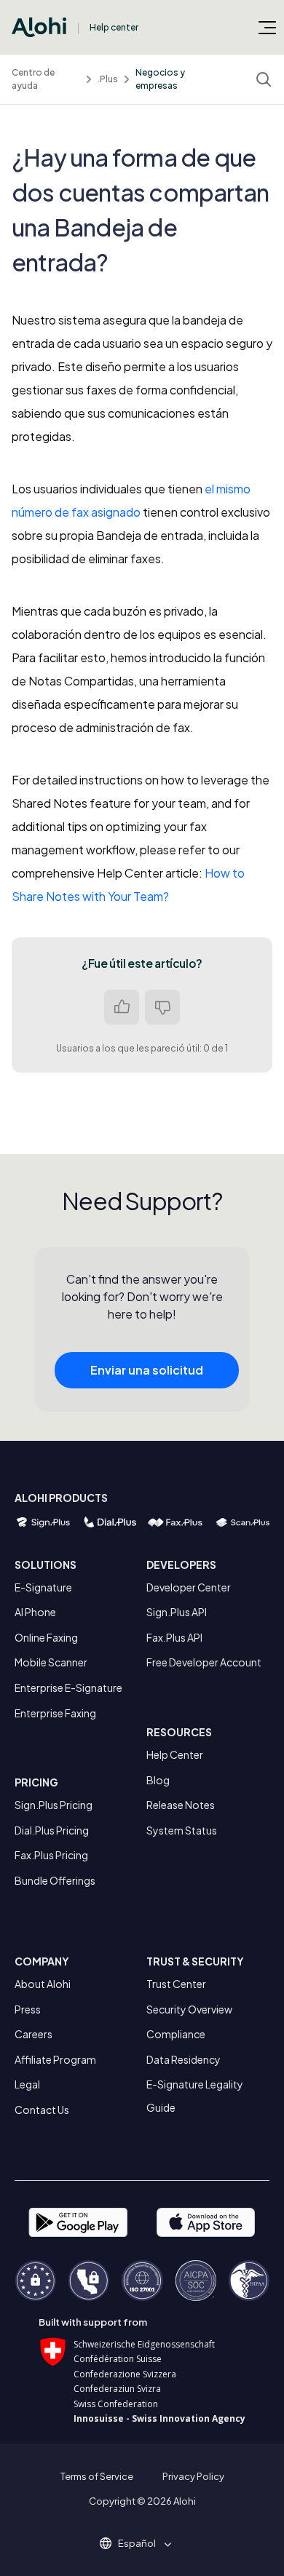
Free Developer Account (204, 1662)
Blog (158, 1780)
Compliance (176, 2034)
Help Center (175, 1754)
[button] (142, 2543)
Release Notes (181, 1805)
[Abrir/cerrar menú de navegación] (267, 27)
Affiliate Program (55, 2059)
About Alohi (43, 1984)
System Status (182, 1830)
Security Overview (189, 2009)
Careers (33, 2034)
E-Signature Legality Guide (195, 2096)
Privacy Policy (193, 2476)
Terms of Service (97, 2476)
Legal (27, 2084)
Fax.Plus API (174, 1637)
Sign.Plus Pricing (54, 1805)
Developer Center (189, 1587)
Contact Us (42, 2110)
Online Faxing (46, 1637)
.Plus (108, 79)
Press (28, 2009)
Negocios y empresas (160, 79)
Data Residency (184, 2059)
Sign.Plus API (177, 1612)
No (162, 1007)
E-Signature (43, 1587)
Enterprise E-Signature (68, 1687)
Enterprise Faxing (55, 1713)
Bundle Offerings (55, 1880)
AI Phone (35, 1612)
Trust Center (176, 1984)
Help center (114, 27)
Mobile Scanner (51, 1662)
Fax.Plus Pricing (51, 1855)
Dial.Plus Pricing (52, 1830)
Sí (122, 1007)
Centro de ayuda (33, 79)
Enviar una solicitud (147, 1370)
